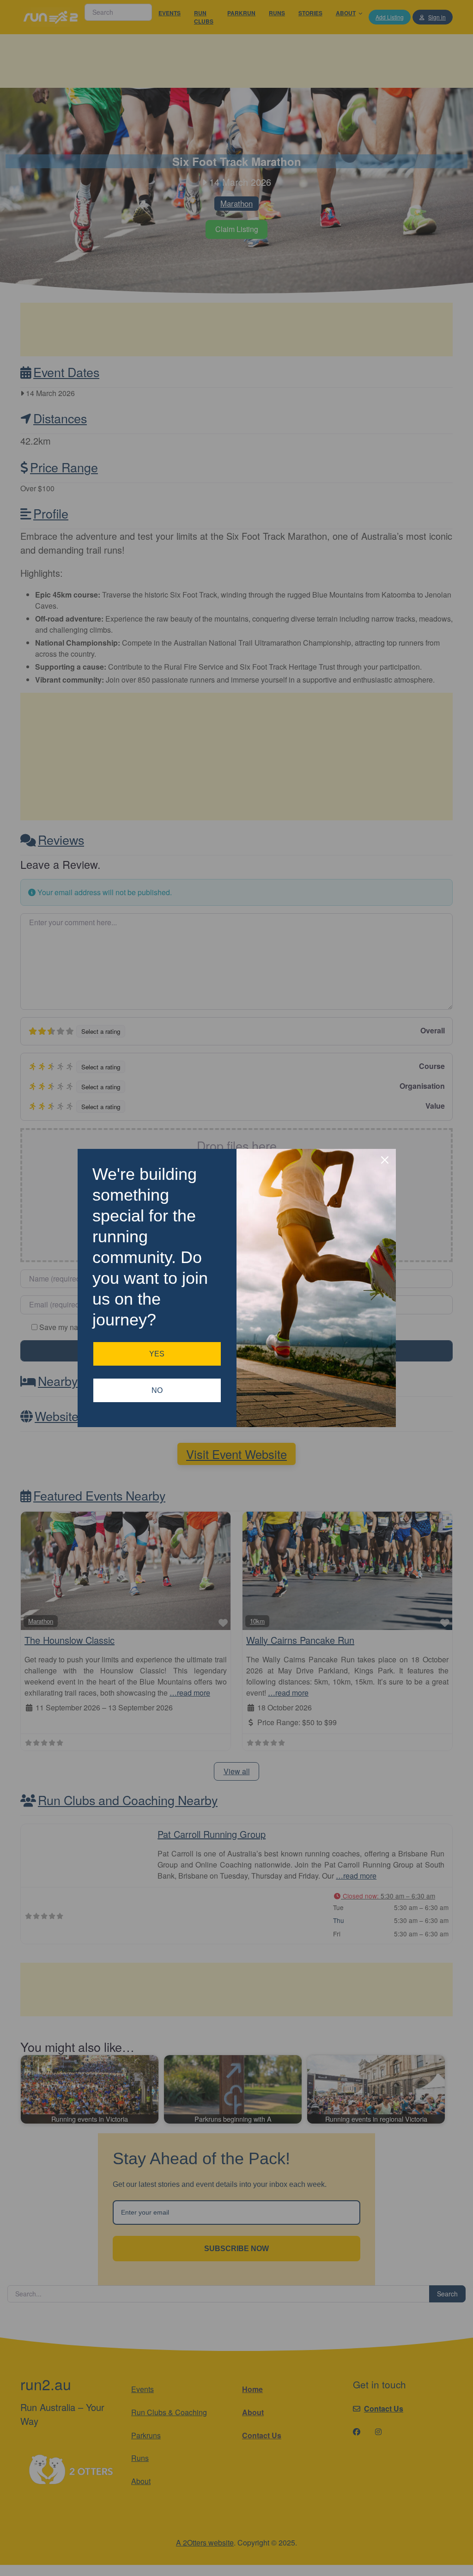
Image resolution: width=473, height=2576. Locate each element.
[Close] (385, 1160)
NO (157, 1390)
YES (157, 1354)
